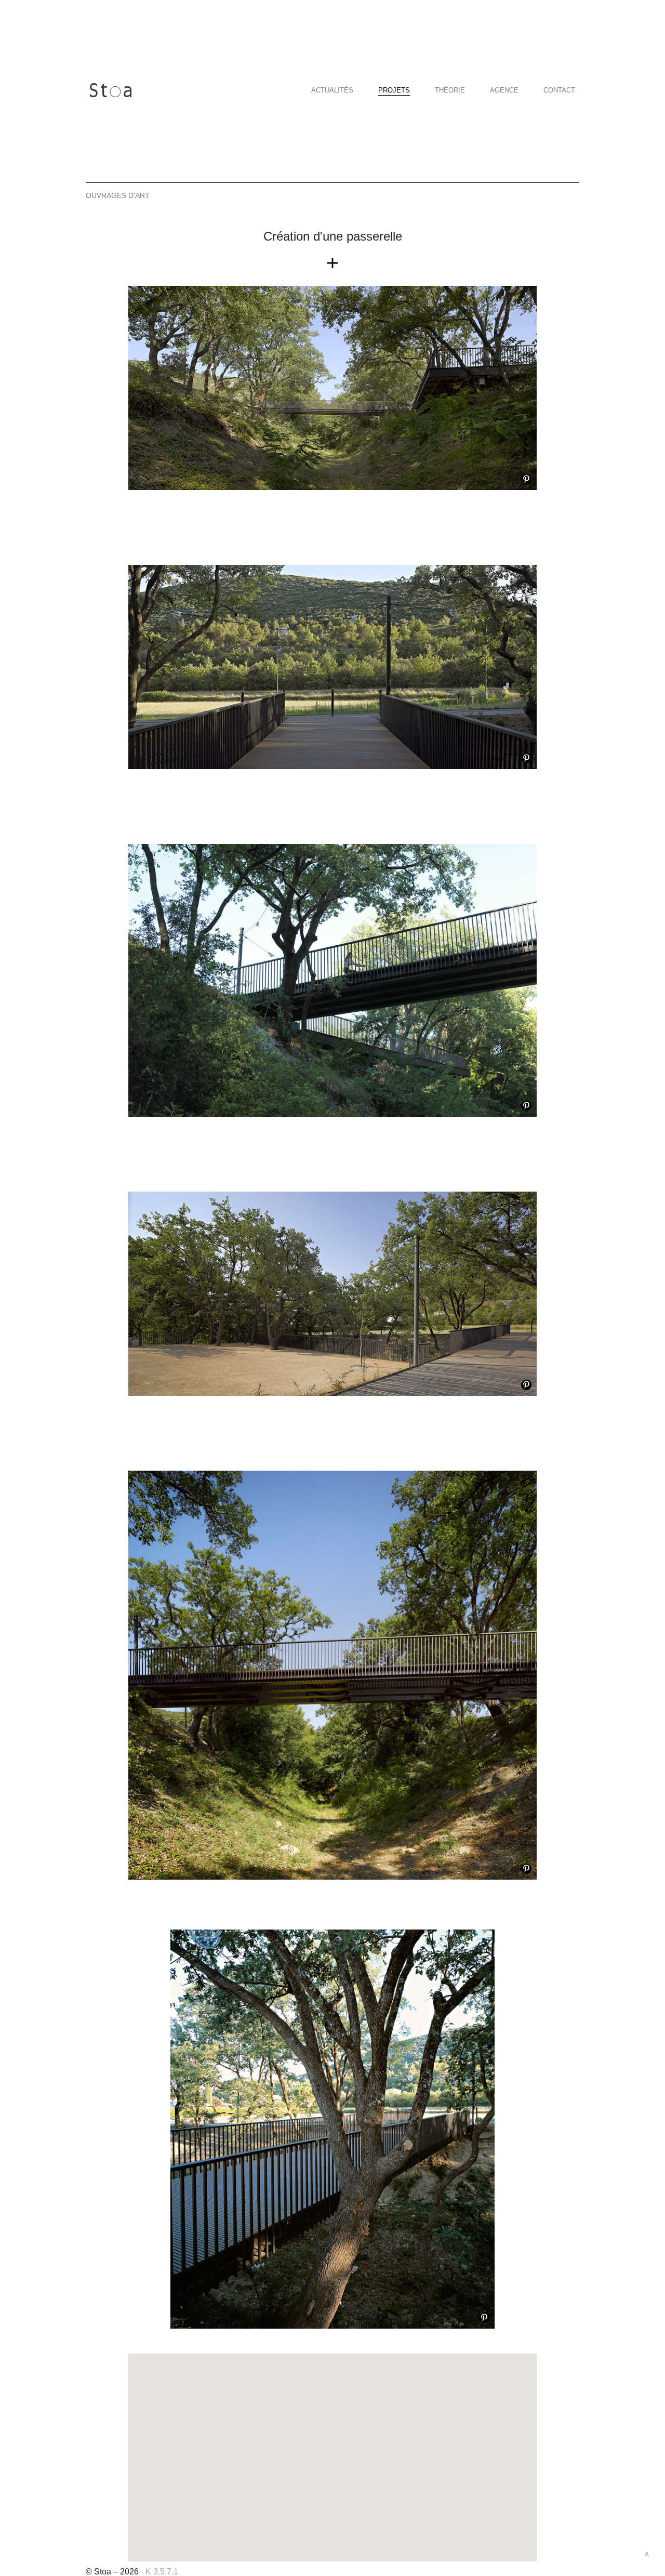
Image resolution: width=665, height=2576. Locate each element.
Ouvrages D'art (118, 195)
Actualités (332, 90)
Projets (394, 90)
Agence (504, 90)
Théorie (450, 90)
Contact (559, 90)
